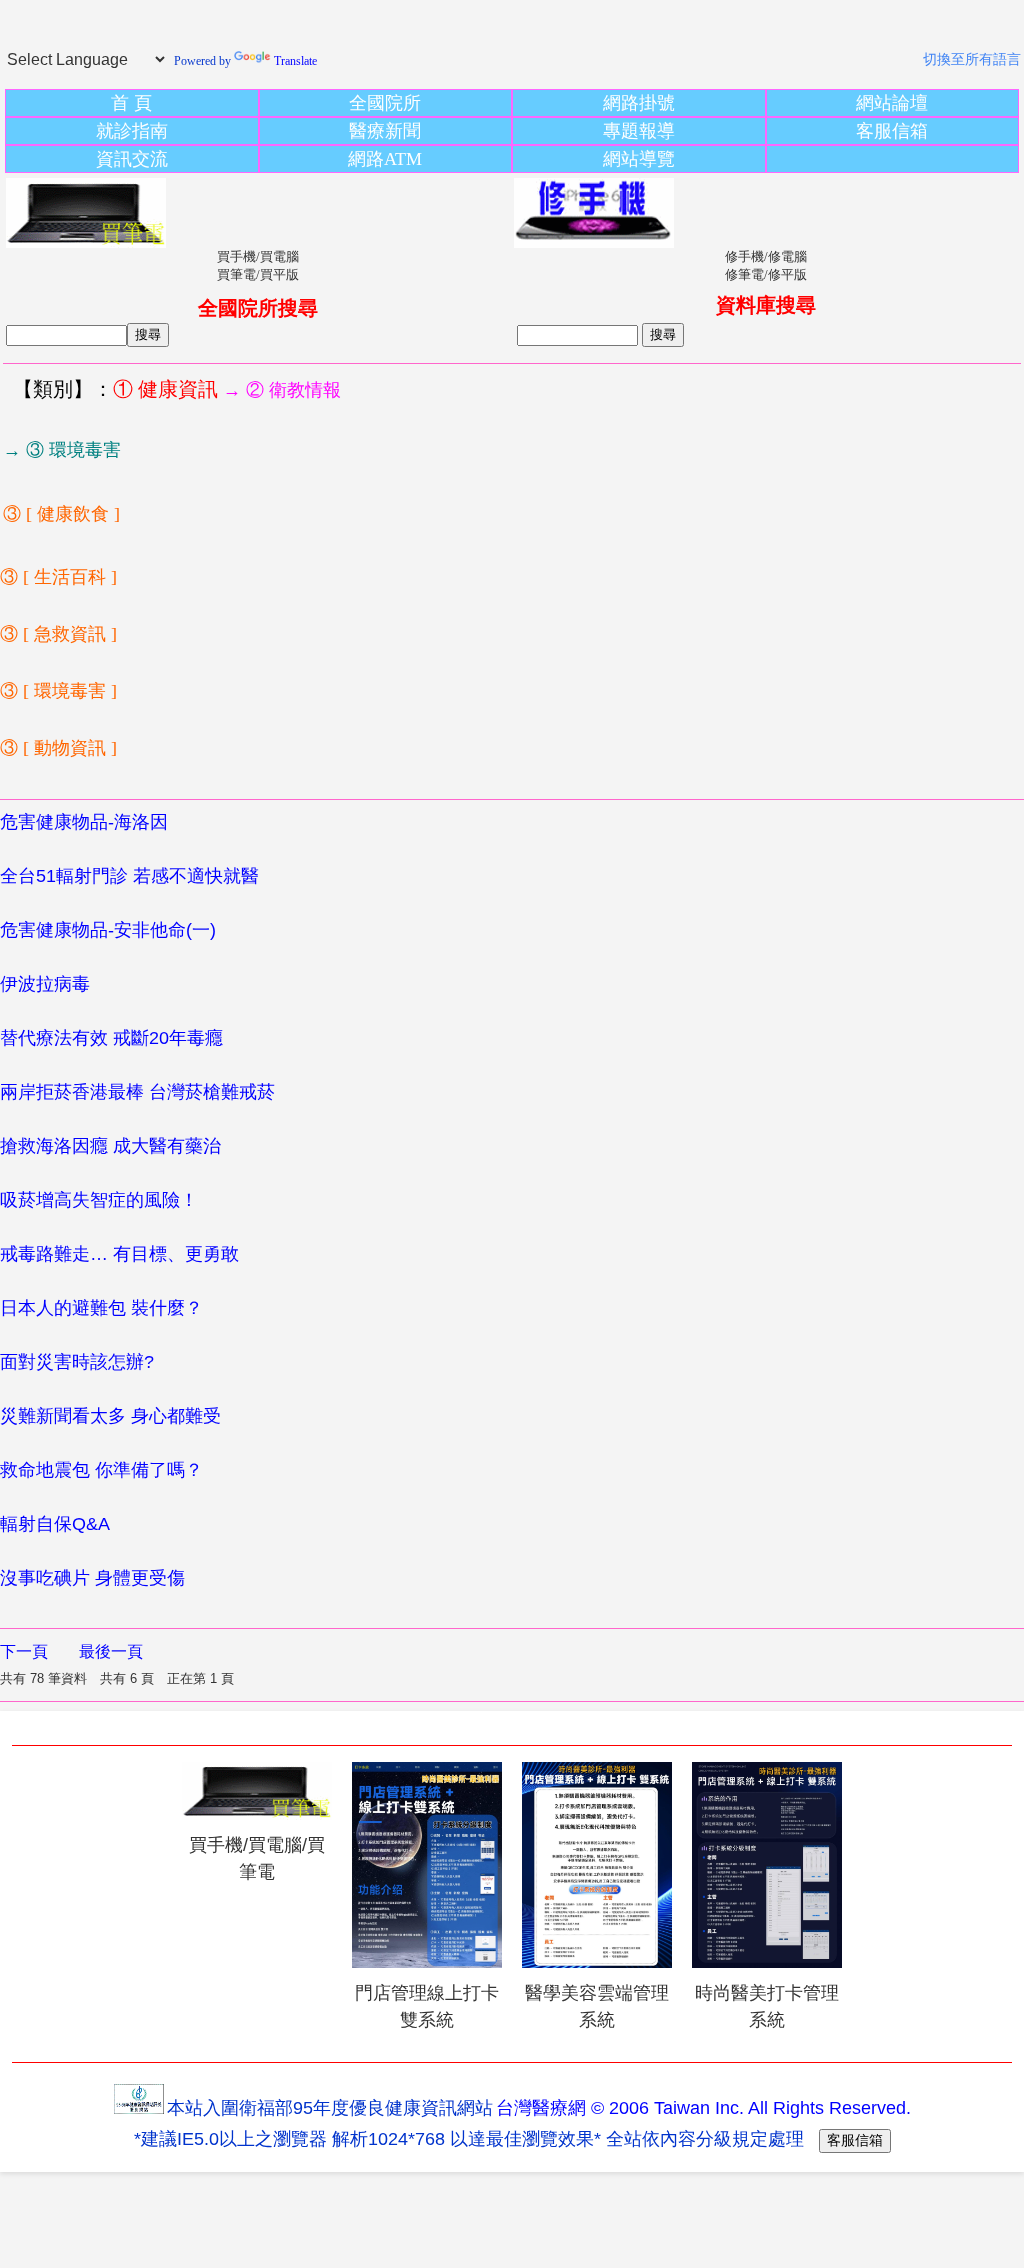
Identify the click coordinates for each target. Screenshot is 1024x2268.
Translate (295, 61)
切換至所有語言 (972, 59)
